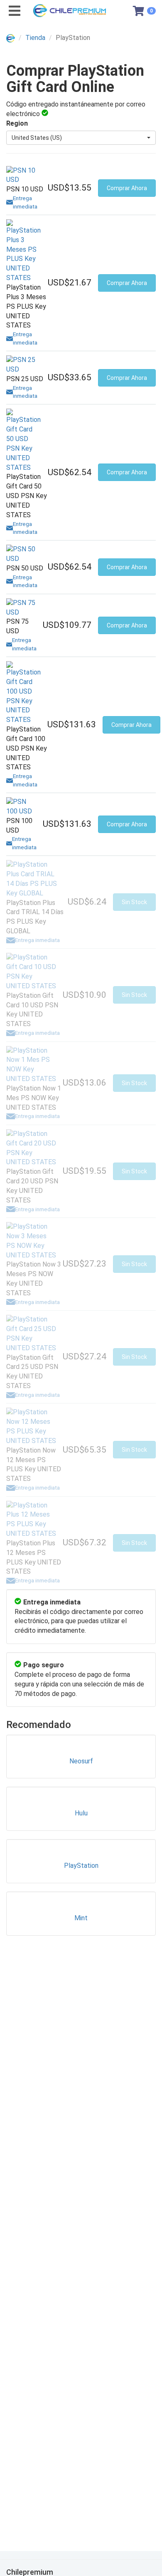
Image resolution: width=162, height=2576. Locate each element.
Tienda (35, 38)
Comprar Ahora (127, 188)
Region (17, 123)
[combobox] (81, 138)
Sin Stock (134, 902)
